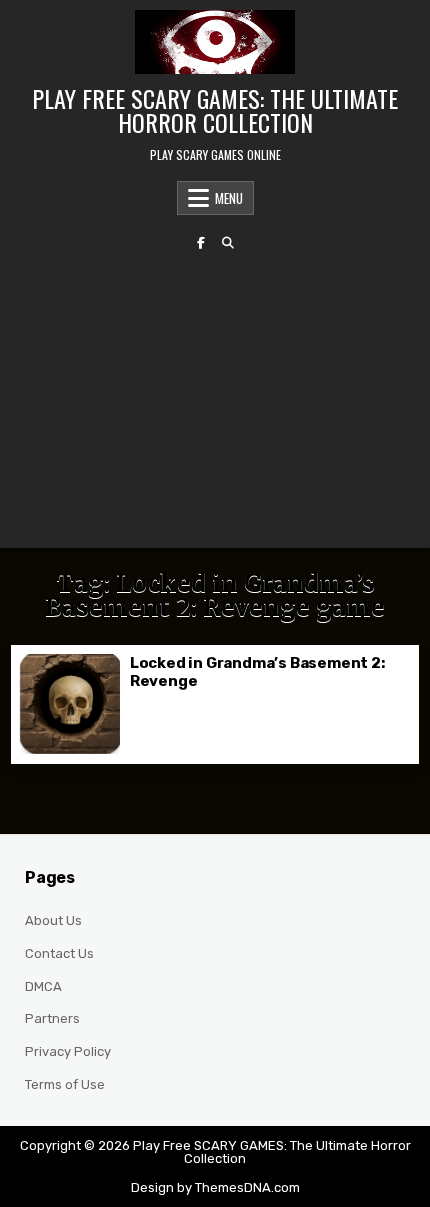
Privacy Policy (68, 1051)
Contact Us (59, 953)
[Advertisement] (215, 398)
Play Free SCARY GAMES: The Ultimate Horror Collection (215, 110)
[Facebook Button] (201, 243)
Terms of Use (65, 1084)
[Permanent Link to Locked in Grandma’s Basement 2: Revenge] (70, 704)
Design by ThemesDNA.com (215, 1187)
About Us (53, 920)
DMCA (43, 986)
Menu (229, 198)
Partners (52, 1018)
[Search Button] (228, 243)
